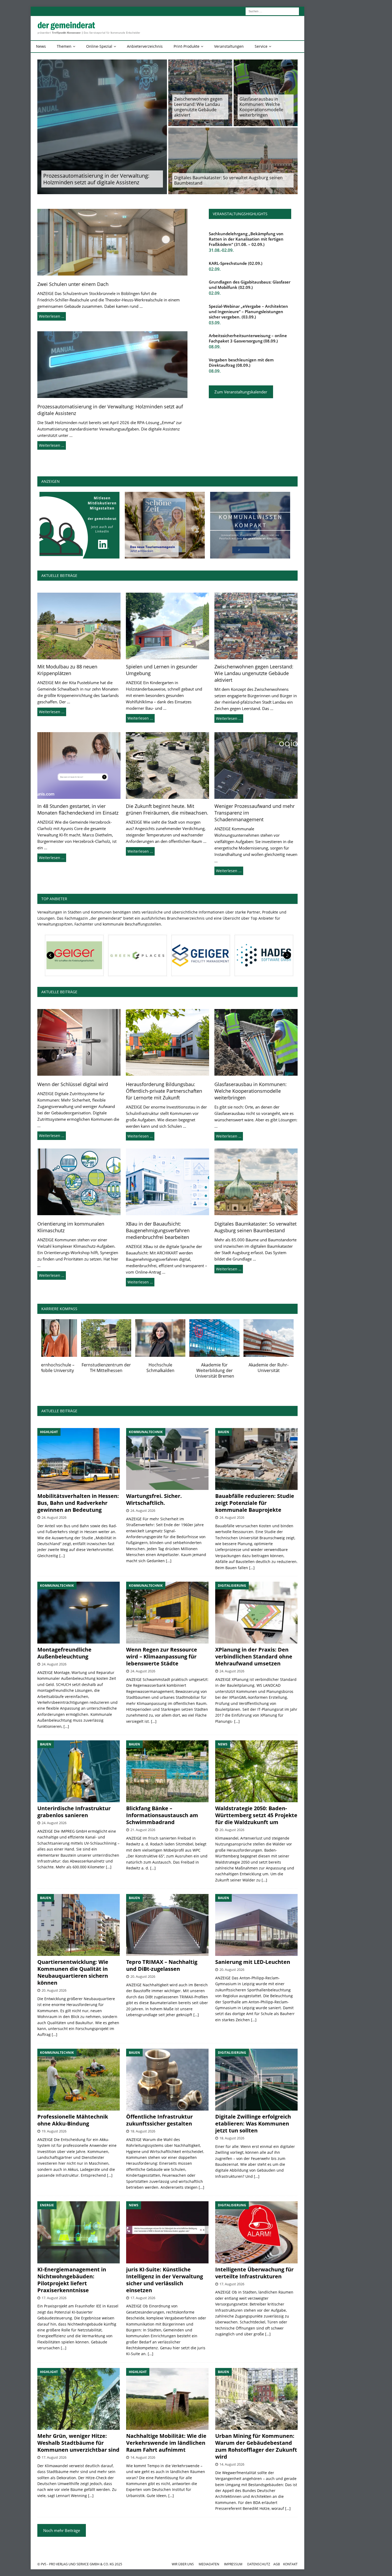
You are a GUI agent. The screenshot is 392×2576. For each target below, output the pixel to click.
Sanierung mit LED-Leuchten (253, 1962)
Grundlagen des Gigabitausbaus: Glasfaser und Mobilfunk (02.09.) (250, 285)
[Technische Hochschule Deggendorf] (229, 1338)
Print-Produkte (187, 46)
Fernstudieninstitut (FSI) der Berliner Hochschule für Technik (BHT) (67, 1370)
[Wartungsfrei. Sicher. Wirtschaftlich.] (167, 1459)
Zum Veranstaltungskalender (241, 392)
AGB (277, 2564)
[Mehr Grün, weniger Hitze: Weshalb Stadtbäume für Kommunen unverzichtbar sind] (79, 2399)
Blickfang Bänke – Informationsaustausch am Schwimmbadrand (162, 1815)
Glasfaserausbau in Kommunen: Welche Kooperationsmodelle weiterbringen (261, 107)
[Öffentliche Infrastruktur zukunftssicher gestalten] (167, 2080)
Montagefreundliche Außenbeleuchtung (64, 1653)
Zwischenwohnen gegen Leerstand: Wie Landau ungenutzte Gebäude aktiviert (198, 107)
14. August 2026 (143, 2457)
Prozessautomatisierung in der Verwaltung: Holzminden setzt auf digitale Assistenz (96, 179)
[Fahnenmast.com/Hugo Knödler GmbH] (263, 955)
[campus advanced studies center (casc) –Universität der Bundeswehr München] (121, 1338)
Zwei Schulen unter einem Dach (73, 284)
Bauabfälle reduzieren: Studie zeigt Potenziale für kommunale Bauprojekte (255, 1503)
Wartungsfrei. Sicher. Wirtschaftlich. (154, 1499)
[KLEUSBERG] (199, 955)
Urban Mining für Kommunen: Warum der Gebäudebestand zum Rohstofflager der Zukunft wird (256, 2446)
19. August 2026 (54, 2131)
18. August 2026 (143, 2131)
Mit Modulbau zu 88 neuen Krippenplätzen (67, 670)
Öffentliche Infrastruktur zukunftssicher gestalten (159, 2120)
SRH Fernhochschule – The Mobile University (283, 1368)
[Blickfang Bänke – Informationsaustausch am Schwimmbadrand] (167, 1771)
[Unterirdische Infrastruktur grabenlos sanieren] (79, 1771)
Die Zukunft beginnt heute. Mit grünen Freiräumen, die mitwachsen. (167, 809)
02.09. (215, 269)
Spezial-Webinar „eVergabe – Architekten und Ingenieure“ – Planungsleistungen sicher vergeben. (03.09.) (248, 312)
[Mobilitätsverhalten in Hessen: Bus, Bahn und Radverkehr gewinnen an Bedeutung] (79, 1459)
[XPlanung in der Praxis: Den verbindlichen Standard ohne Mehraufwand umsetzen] (256, 1613)
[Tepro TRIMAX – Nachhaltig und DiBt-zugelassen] (167, 1925)
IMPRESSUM (233, 2564)
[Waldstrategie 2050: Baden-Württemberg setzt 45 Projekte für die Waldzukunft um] (256, 1771)
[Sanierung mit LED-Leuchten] (256, 1925)
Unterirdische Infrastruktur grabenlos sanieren (74, 1812)
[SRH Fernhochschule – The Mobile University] (283, 1338)
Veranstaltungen (229, 46)
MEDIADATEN (209, 2564)
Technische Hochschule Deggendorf (229, 1368)
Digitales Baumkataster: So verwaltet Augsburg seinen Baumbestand (228, 180)
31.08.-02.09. (221, 250)
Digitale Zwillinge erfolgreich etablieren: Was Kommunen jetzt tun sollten (253, 2124)
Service (261, 46)
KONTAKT (290, 2564)
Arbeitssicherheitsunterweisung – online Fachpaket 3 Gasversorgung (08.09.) (248, 338)
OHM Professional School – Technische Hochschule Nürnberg (175, 1370)
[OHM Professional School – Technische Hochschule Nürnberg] (175, 1338)
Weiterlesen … (52, 316)
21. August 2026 (143, 1830)
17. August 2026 (54, 2298)
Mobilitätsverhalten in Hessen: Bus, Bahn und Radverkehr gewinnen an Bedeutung (78, 1503)
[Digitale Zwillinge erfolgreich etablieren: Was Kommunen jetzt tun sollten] (256, 2080)
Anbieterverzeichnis (145, 46)
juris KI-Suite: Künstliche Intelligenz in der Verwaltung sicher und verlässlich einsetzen (165, 2280)
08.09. (215, 347)
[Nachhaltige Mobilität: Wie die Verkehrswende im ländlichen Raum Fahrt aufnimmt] (167, 2399)
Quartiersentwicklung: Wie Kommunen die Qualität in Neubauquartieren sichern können (73, 1972)
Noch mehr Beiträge (62, 2530)
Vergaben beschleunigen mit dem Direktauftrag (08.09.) (241, 362)
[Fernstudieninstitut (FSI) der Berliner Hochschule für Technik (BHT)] (66, 1338)
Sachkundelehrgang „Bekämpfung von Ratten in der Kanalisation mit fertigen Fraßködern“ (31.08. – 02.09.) (246, 239)
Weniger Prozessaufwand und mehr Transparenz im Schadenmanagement (255, 813)
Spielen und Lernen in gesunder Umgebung (162, 670)
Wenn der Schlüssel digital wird (73, 1084)
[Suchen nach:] (272, 11)
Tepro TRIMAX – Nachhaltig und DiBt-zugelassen (162, 1965)
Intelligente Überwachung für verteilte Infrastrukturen (254, 2273)
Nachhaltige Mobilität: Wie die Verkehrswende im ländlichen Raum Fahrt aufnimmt (166, 2443)
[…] (62, 1556)
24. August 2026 (54, 1517)
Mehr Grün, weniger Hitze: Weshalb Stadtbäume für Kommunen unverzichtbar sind (78, 2443)
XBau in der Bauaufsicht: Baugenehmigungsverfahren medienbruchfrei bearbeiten (158, 1230)
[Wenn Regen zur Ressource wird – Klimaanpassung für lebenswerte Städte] (167, 1613)
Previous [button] (51, 955)
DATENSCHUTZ (259, 2564)
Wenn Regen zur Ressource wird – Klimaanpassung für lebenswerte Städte (162, 1656)
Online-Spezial (99, 46)
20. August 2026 (232, 1830)
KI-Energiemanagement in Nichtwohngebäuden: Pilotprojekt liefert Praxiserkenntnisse (72, 2280)
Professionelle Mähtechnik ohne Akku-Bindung (73, 2120)
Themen (64, 46)
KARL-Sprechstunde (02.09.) (236, 263)
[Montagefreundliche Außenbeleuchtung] (79, 1613)
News (41, 46)
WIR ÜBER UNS (183, 2564)
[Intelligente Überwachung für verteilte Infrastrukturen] (256, 2232)
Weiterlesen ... (52, 712)
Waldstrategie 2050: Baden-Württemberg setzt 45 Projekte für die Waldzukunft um (256, 1815)
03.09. (215, 323)
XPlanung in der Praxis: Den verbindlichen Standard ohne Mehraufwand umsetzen (254, 1656)
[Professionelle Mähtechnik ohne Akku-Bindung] (79, 2080)
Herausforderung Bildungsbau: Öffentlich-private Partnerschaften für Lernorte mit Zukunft (164, 1091)
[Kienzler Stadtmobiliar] (136, 955)
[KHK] (73, 955)
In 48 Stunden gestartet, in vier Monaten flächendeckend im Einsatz (78, 809)
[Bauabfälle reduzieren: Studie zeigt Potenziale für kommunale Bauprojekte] (256, 1459)
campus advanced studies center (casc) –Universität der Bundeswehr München (121, 1373)
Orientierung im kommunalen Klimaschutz (71, 1227)
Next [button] (287, 955)
